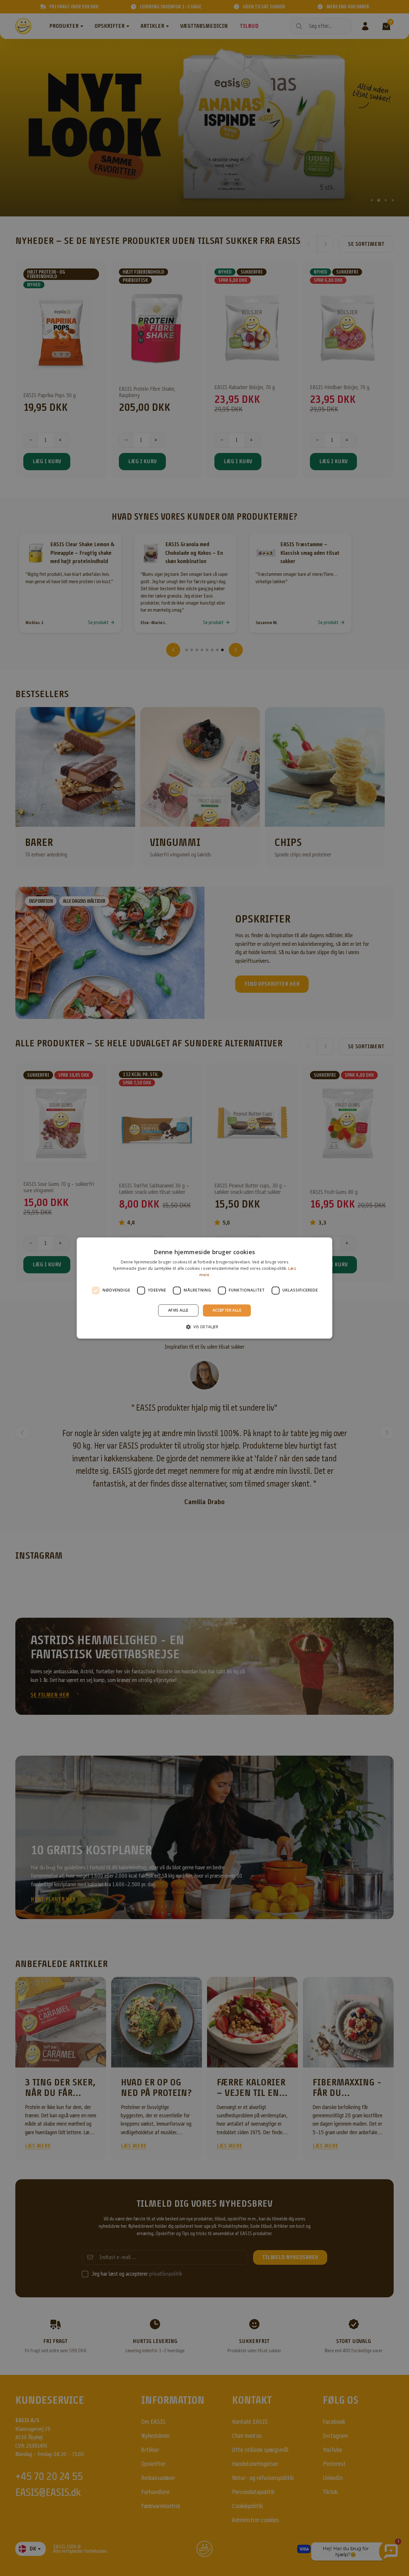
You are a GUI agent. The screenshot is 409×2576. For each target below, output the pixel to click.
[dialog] (204, 1288)
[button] (204, 1327)
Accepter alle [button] (227, 1310)
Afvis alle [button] (178, 1310)
